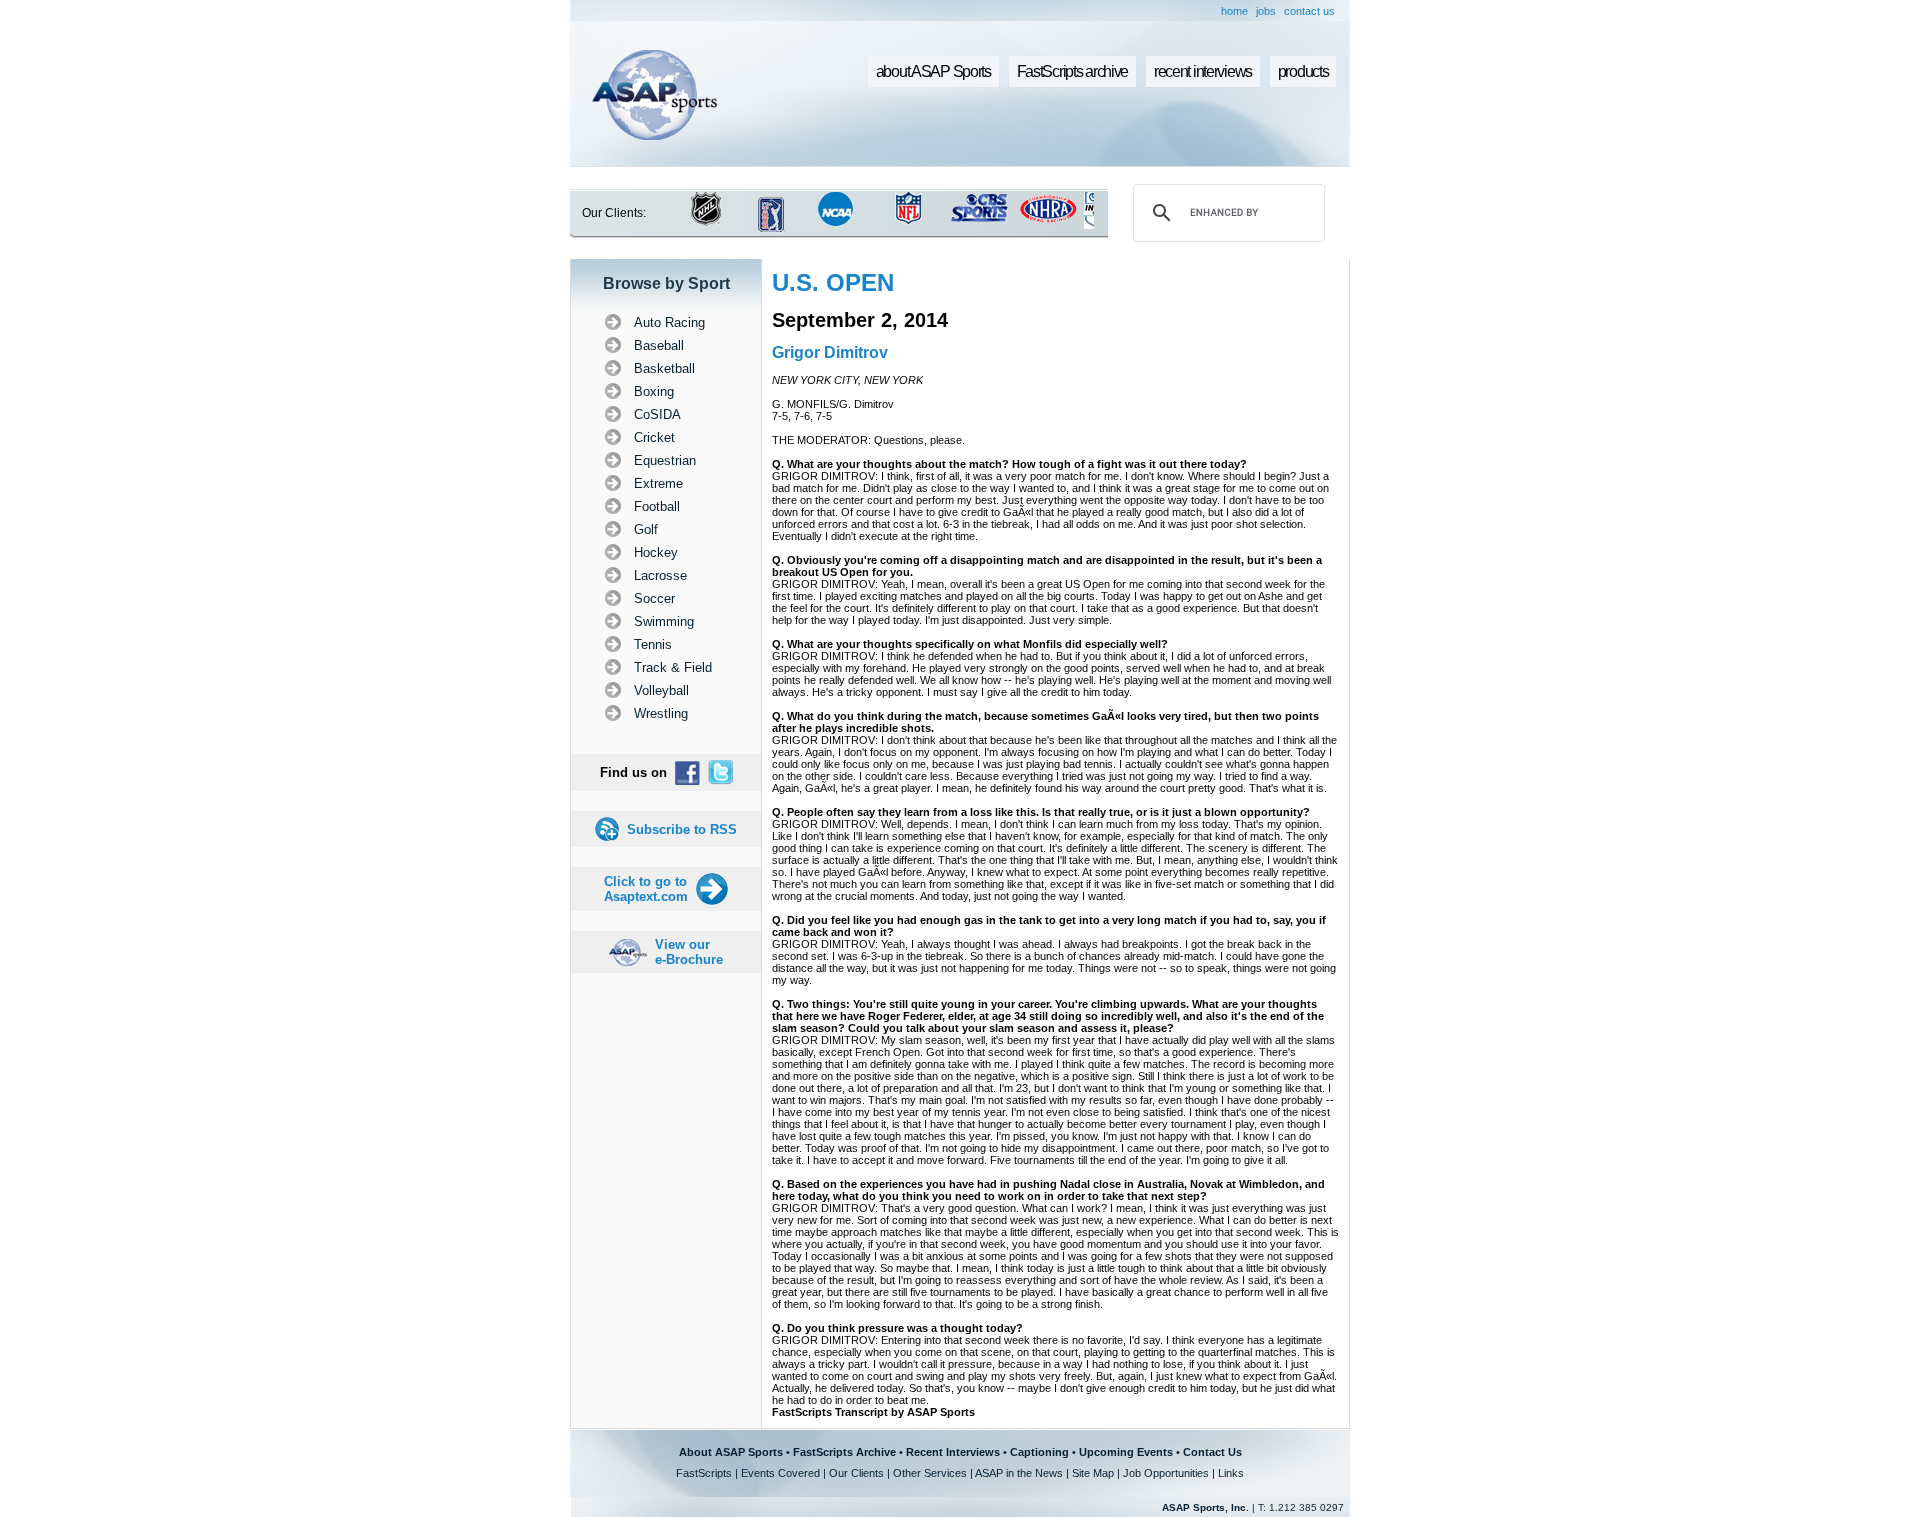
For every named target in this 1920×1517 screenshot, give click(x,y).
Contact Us (1212, 1452)
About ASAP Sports (731, 1452)
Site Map (1093, 1473)
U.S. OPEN (833, 282)
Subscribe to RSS (682, 829)
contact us (1309, 11)
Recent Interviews (953, 1452)
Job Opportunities (1166, 1473)
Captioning (1039, 1452)
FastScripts (704, 1473)
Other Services (930, 1473)
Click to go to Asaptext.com (646, 889)
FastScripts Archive (844, 1452)
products (1303, 71)
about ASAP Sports (933, 71)
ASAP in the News (1019, 1473)
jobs (1266, 11)
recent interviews (1203, 71)
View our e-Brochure (689, 952)
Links (1231, 1473)
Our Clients (856, 1473)
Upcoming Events (1126, 1452)
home (1234, 11)
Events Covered (780, 1473)
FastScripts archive (1073, 71)
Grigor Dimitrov (830, 352)
